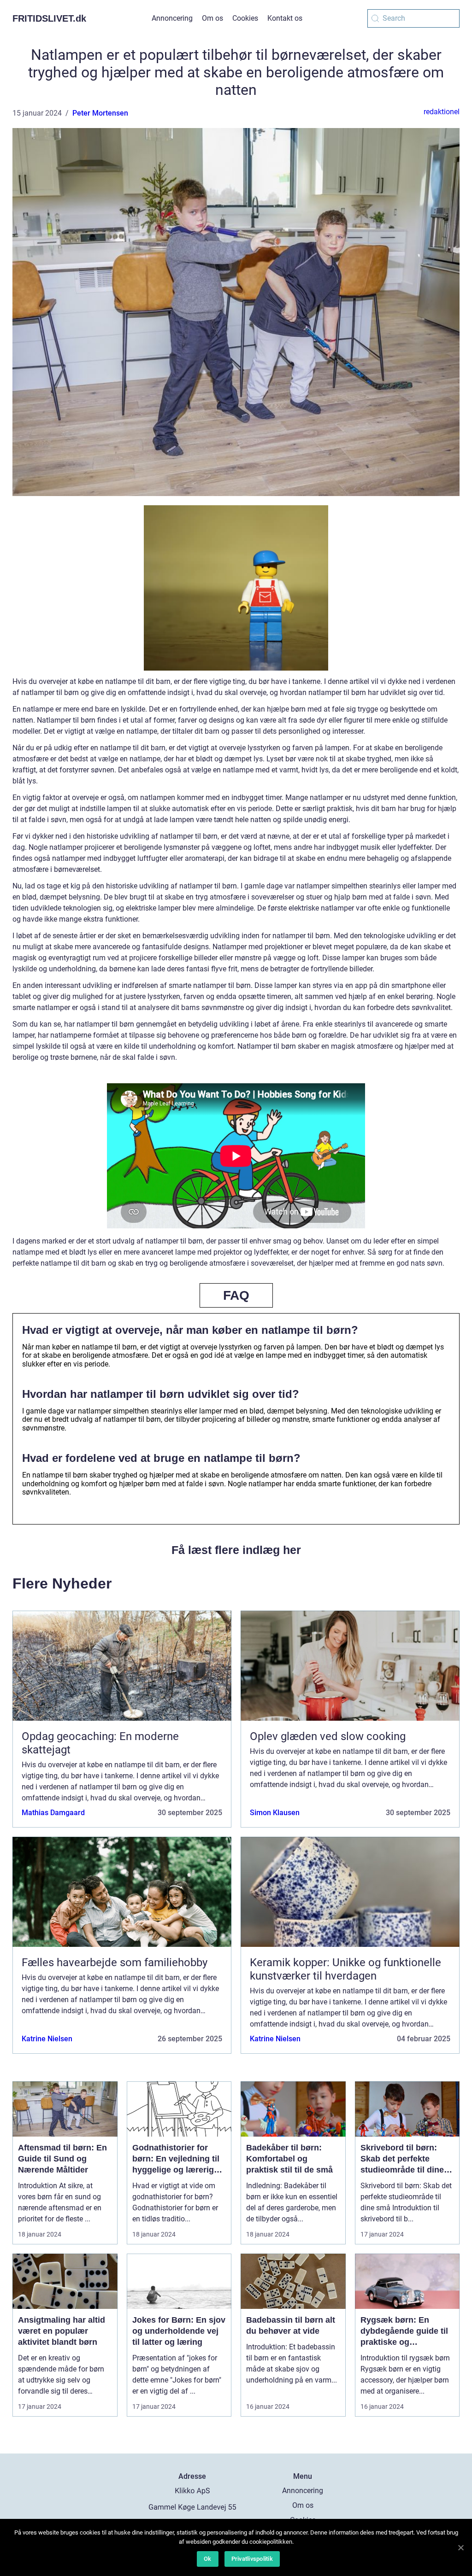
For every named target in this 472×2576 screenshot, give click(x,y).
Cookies (245, 18)
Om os (212, 18)
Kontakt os (285, 18)
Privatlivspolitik (252, 2559)
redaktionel (442, 112)
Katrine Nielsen (47, 2039)
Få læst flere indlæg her (236, 1550)
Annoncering (172, 18)
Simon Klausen (275, 1813)
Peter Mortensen (100, 113)
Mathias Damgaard (53, 1813)
